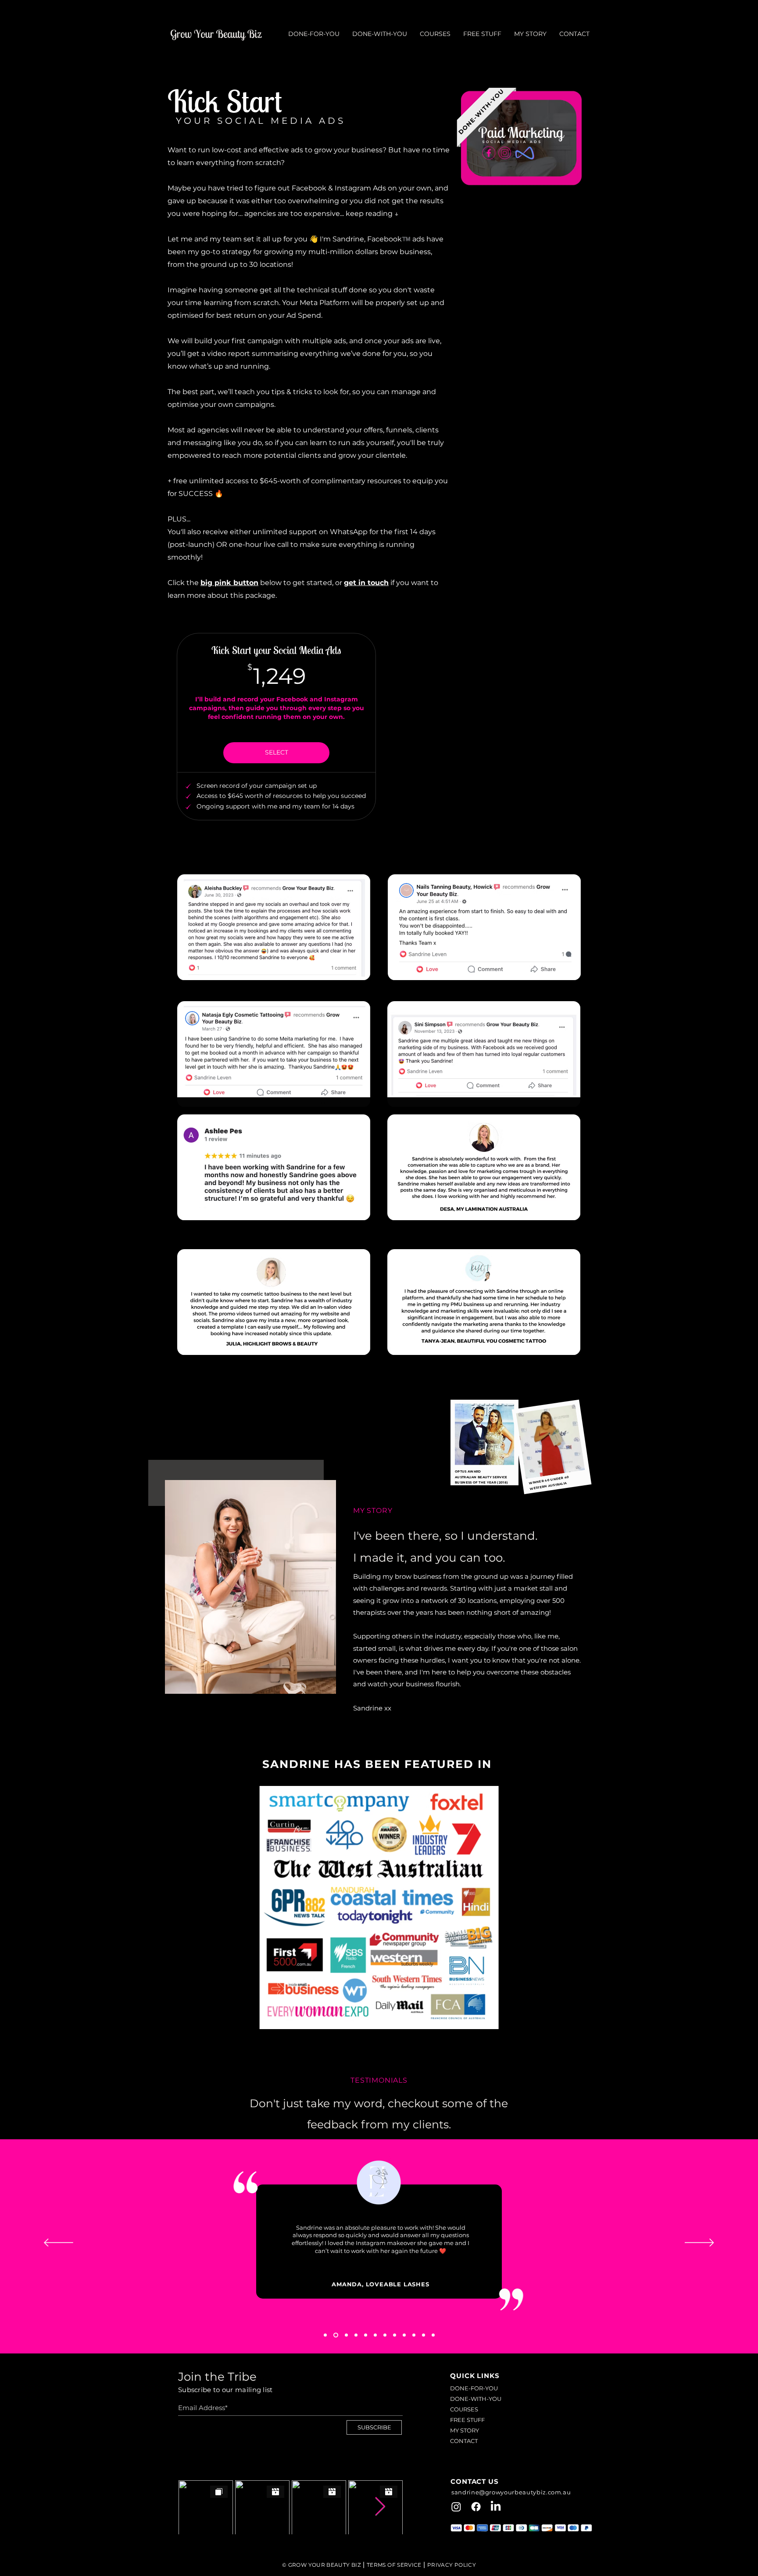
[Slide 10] (424, 2335)
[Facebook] (476, 2507)
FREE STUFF (467, 2420)
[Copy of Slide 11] (325, 2335)
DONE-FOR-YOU (474, 2388)
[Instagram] (456, 2507)
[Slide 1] (336, 2335)
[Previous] (59, 2243)
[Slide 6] (385, 2335)
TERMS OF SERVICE (394, 2565)
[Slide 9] (414, 2335)
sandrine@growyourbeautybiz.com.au (511, 2492)
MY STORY (465, 2430)
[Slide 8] (404, 2335)
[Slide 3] (356, 2335)
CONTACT (464, 2441)
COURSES (464, 2409)
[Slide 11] (433, 2335)
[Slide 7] (395, 2335)
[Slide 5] (375, 2335)
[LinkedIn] (496, 2507)
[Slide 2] (346, 2335)
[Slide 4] (366, 2335)
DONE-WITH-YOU (476, 2399)
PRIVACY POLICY (452, 2565)
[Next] (699, 2243)
